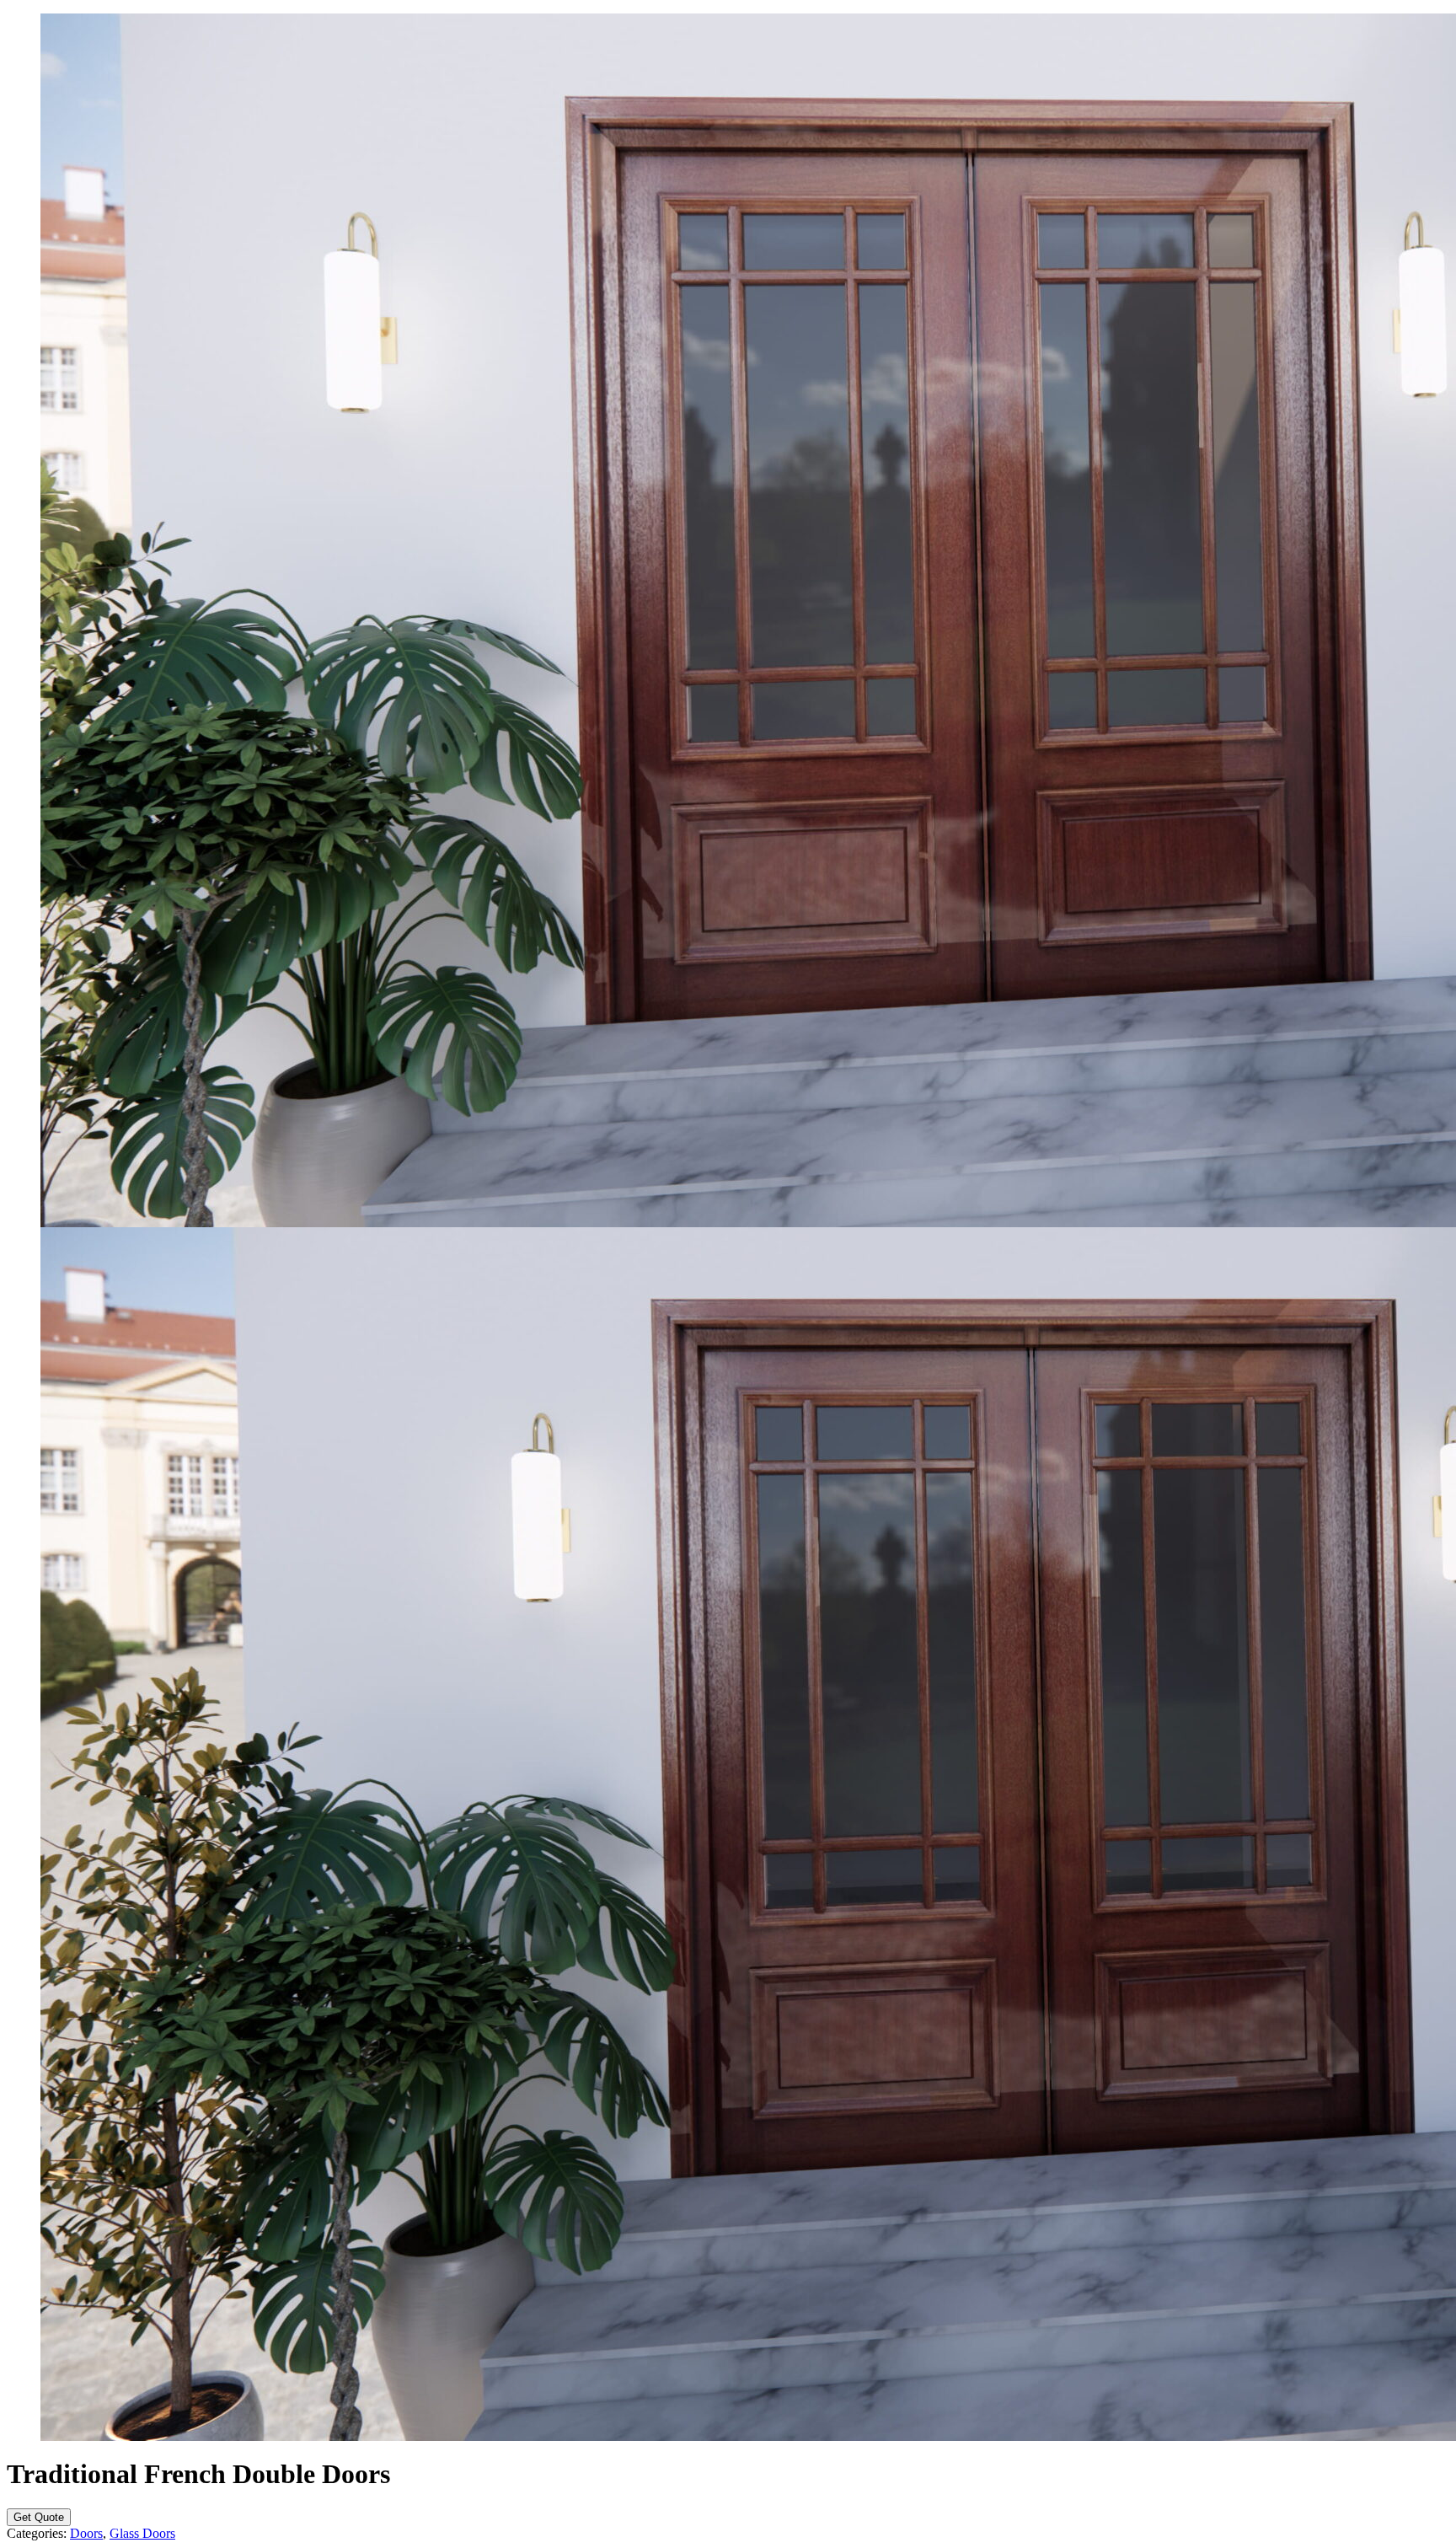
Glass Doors (142, 2533)
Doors (86, 2533)
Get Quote (39, 2517)
